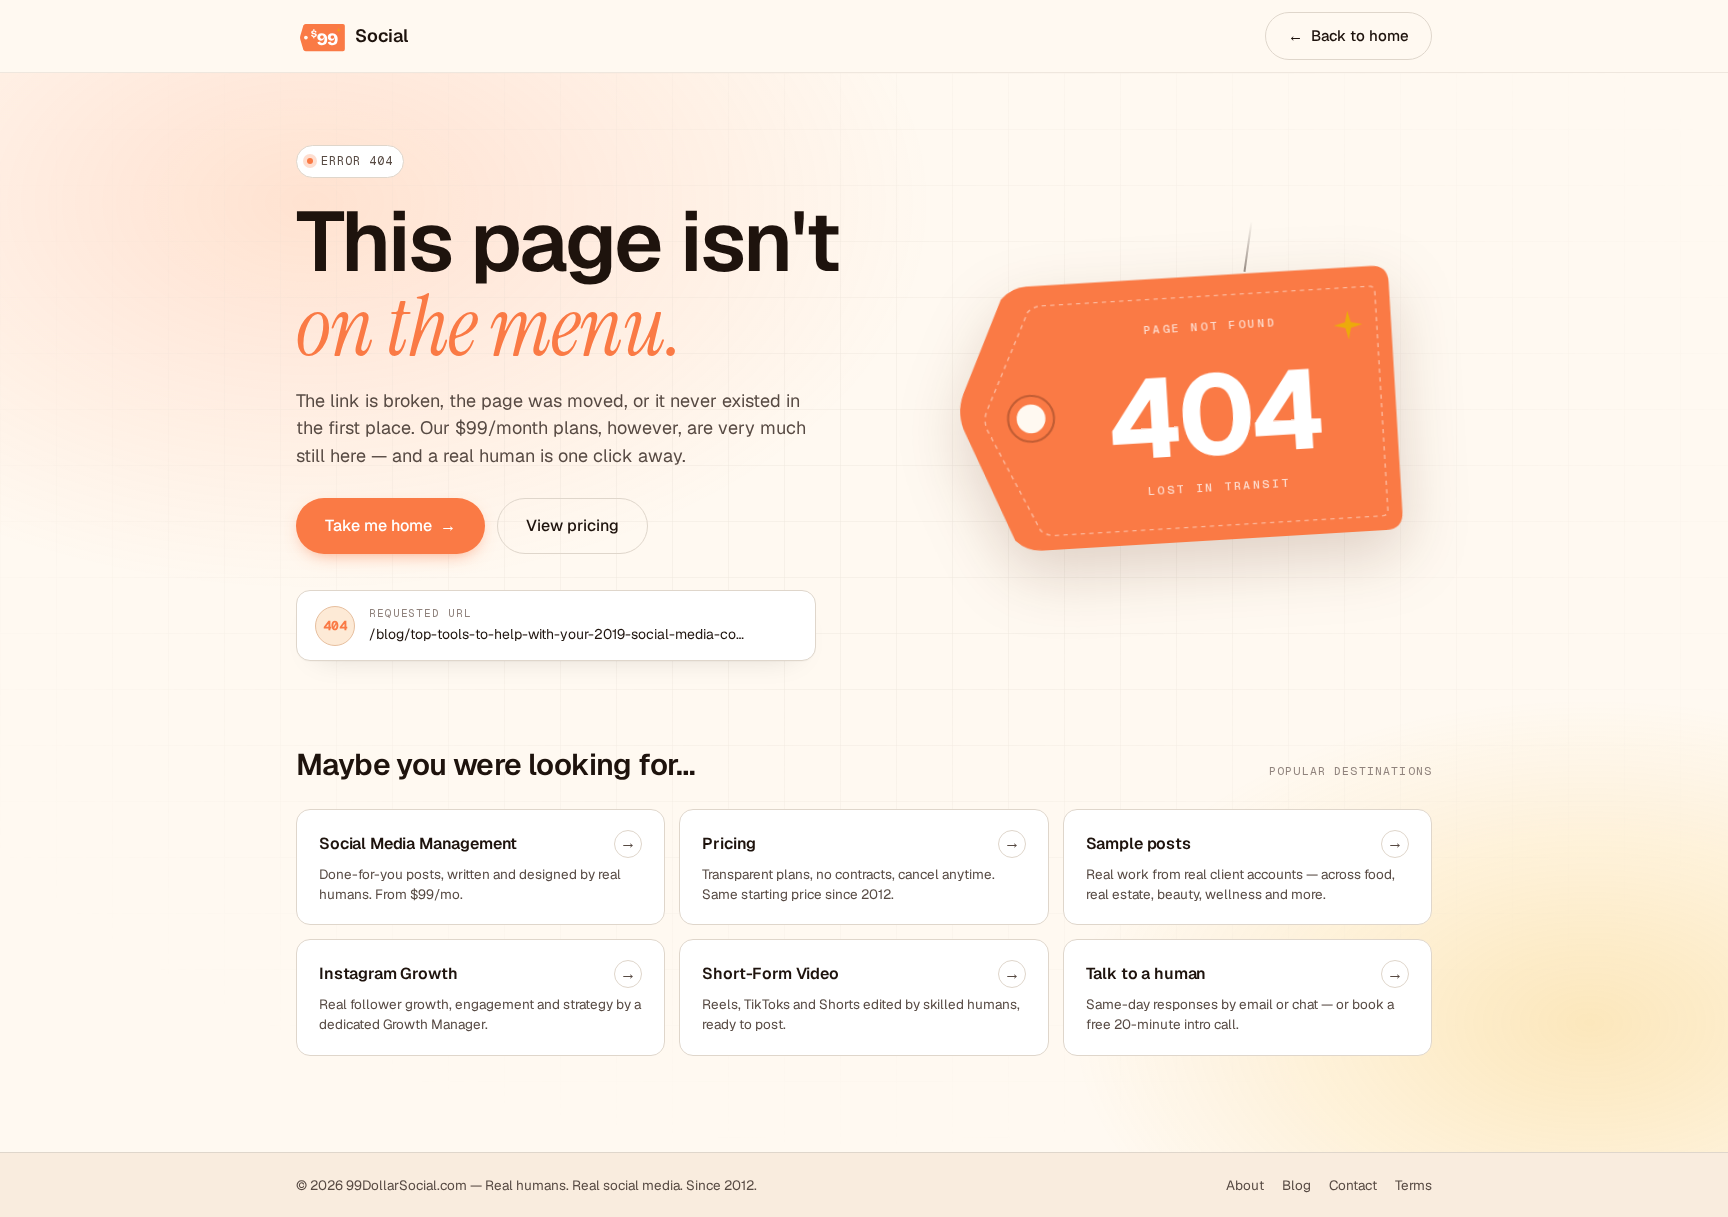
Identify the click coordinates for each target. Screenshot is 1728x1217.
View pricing (572, 525)
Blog (1296, 1185)
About (1245, 1185)
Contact (1353, 1185)
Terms (1413, 1185)
